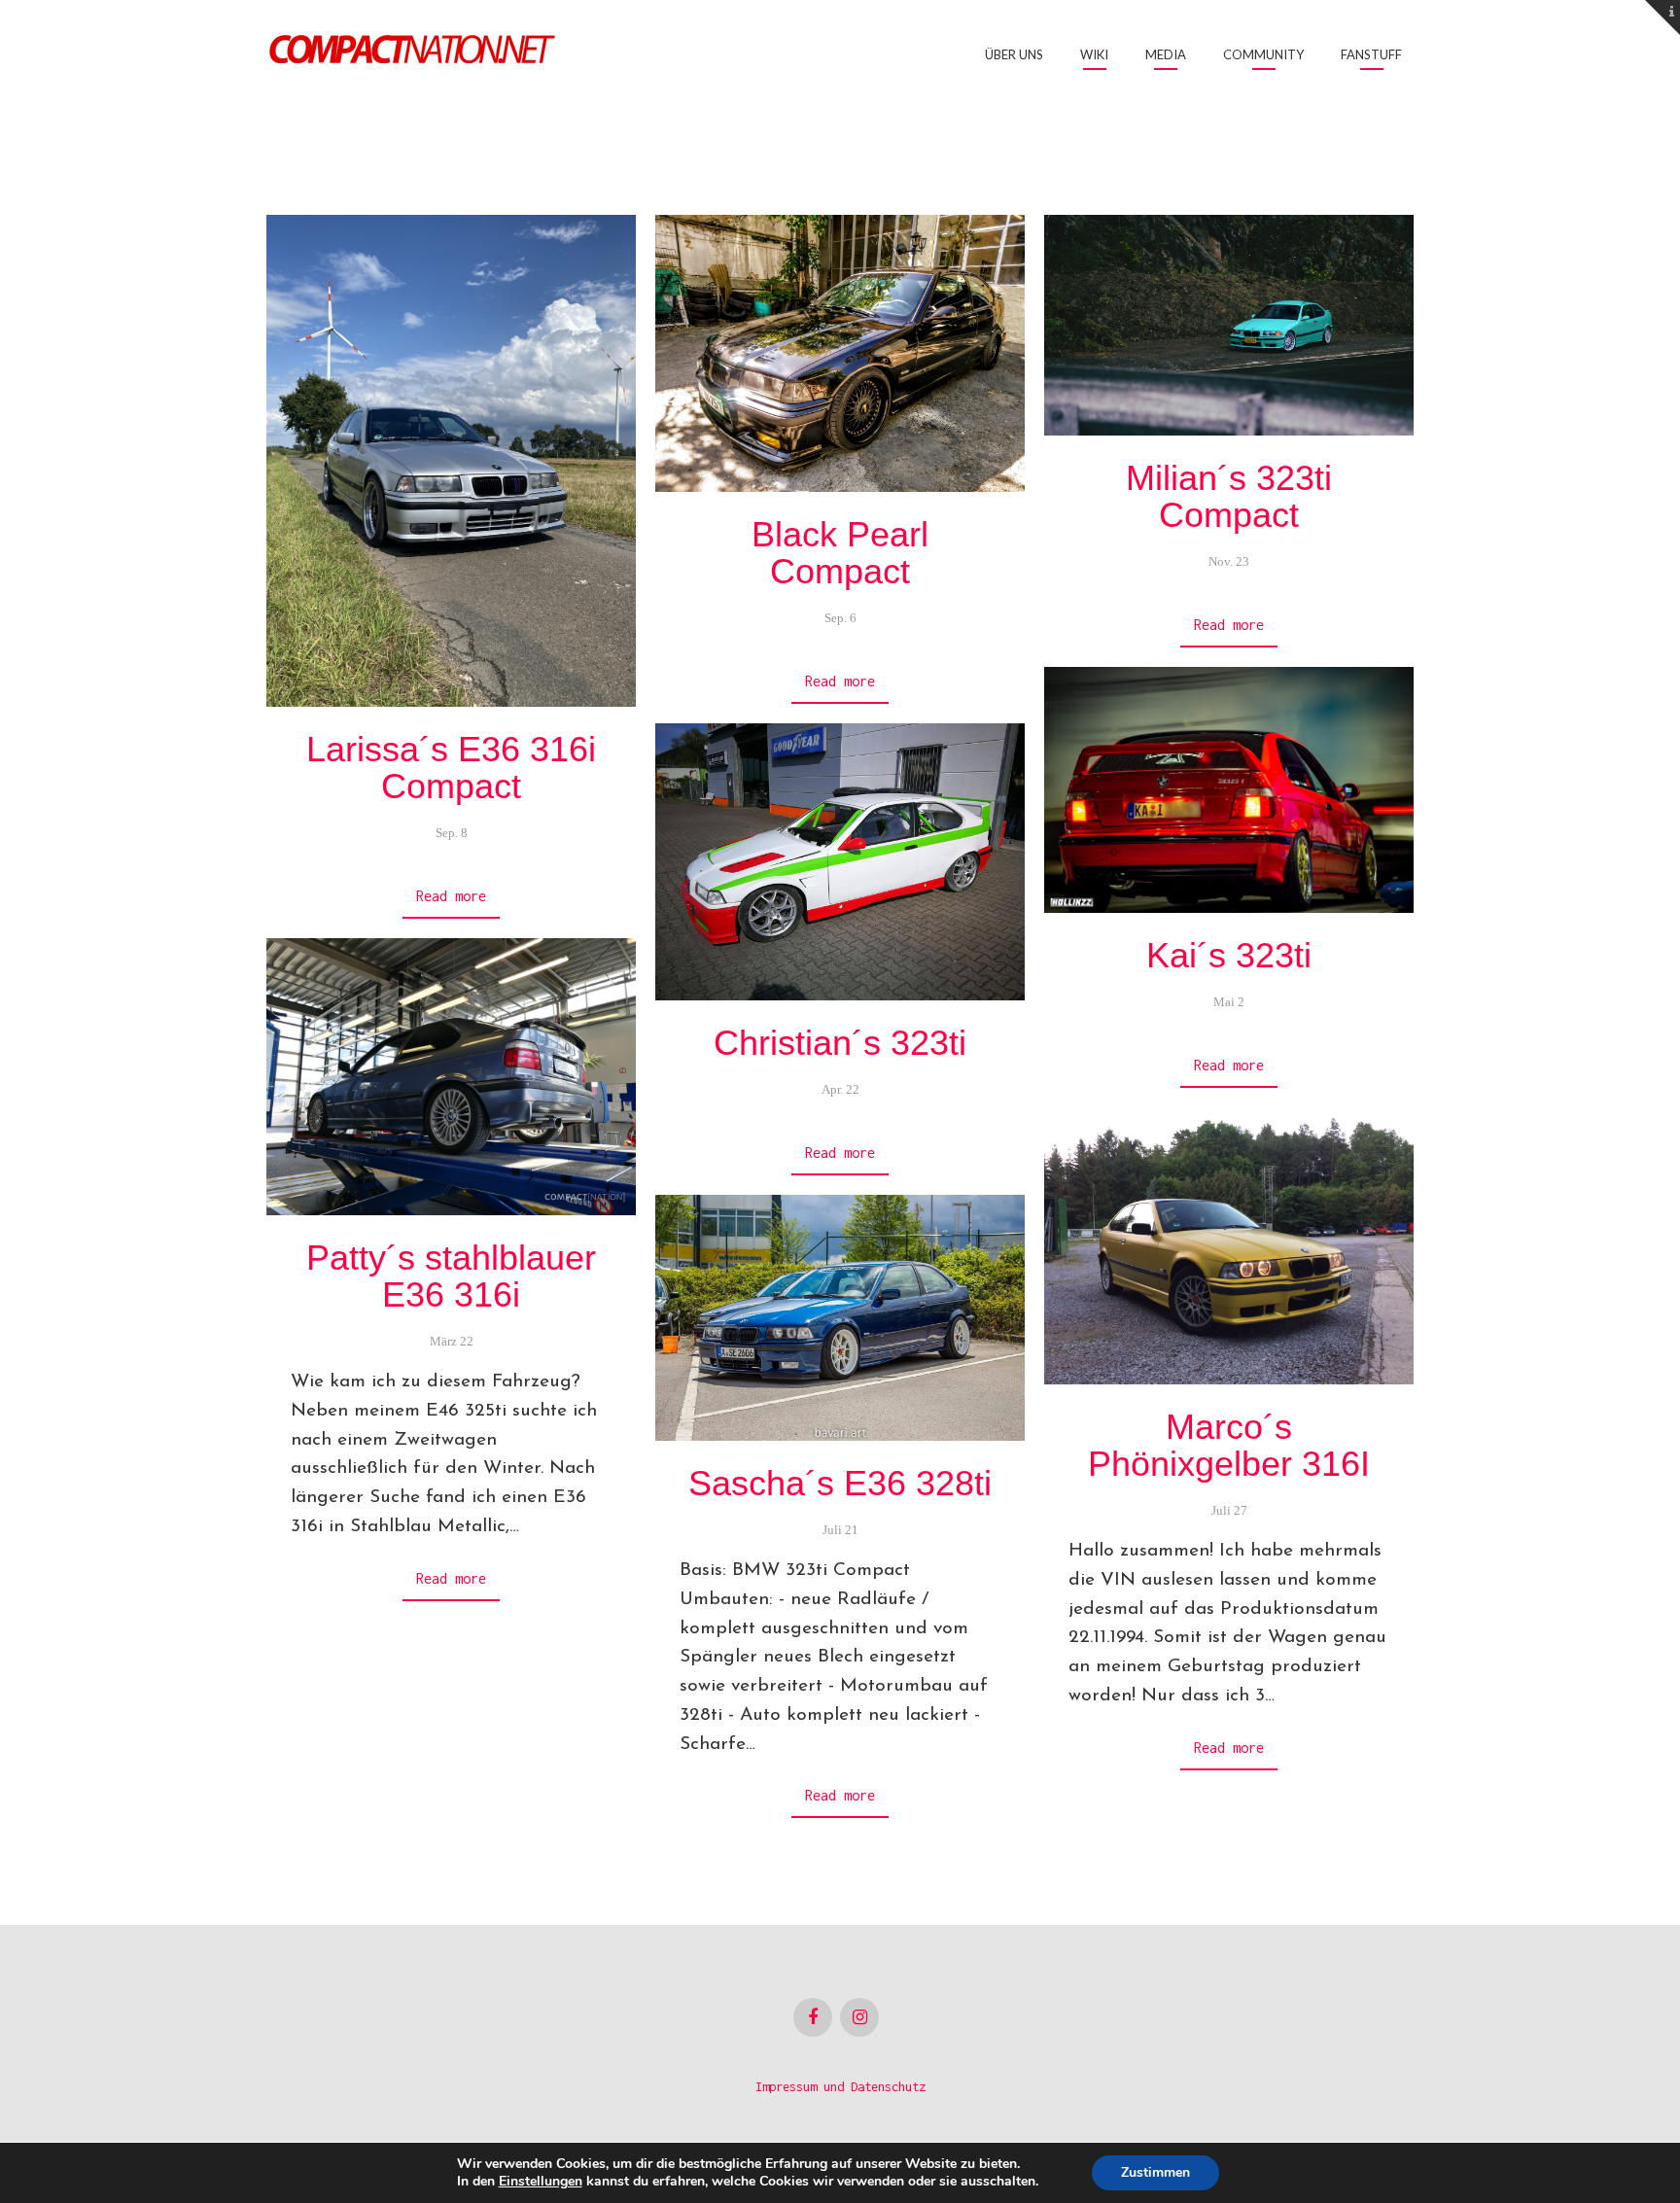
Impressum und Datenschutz (840, 2087)
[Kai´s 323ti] (1229, 790)
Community (1263, 54)
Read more (451, 896)
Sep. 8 (452, 833)
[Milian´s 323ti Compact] (1229, 325)
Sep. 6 (840, 618)
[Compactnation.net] (412, 52)
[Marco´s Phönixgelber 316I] (1229, 1246)
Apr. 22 (840, 1089)
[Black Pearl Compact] (840, 353)
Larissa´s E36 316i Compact (451, 768)
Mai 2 (1229, 1002)
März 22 (452, 1341)
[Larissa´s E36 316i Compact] (451, 461)
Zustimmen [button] (1155, 2172)
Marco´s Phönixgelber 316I (1229, 1445)
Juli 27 (1229, 1510)
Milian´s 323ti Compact (1229, 496)
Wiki (1094, 54)
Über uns (1014, 54)
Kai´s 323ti (1229, 955)
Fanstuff (1371, 54)
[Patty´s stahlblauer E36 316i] (451, 1077)
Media (1166, 54)
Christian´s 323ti (840, 1043)
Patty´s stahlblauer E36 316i (451, 1276)
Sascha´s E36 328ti (840, 1483)
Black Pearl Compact (840, 553)
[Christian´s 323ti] (840, 862)
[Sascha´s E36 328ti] (840, 1318)
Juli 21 (840, 1530)
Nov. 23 (1229, 561)
